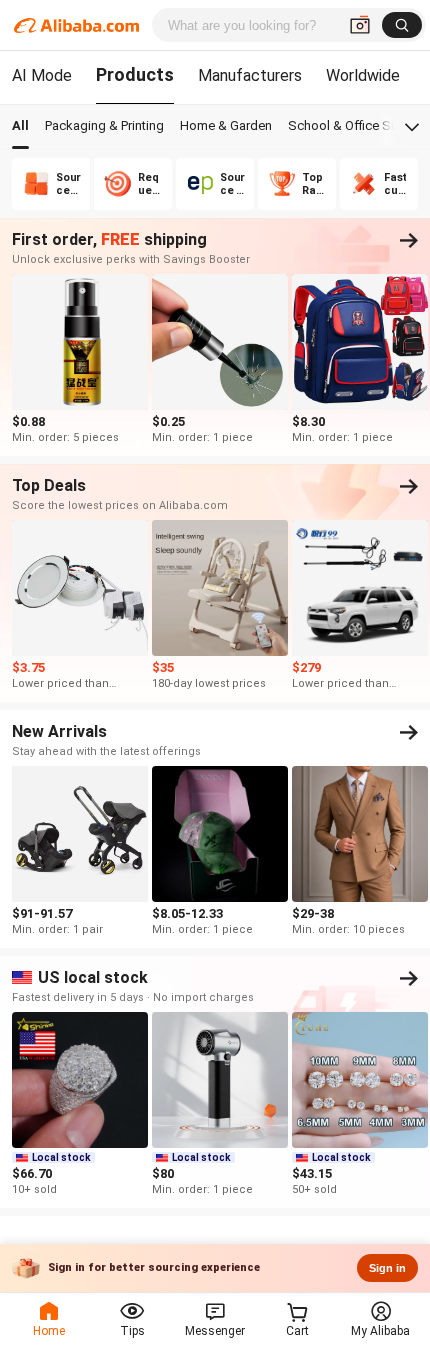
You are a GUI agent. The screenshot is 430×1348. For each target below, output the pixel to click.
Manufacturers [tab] (250, 75)
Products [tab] (135, 74)
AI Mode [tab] (42, 75)
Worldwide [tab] (363, 75)
